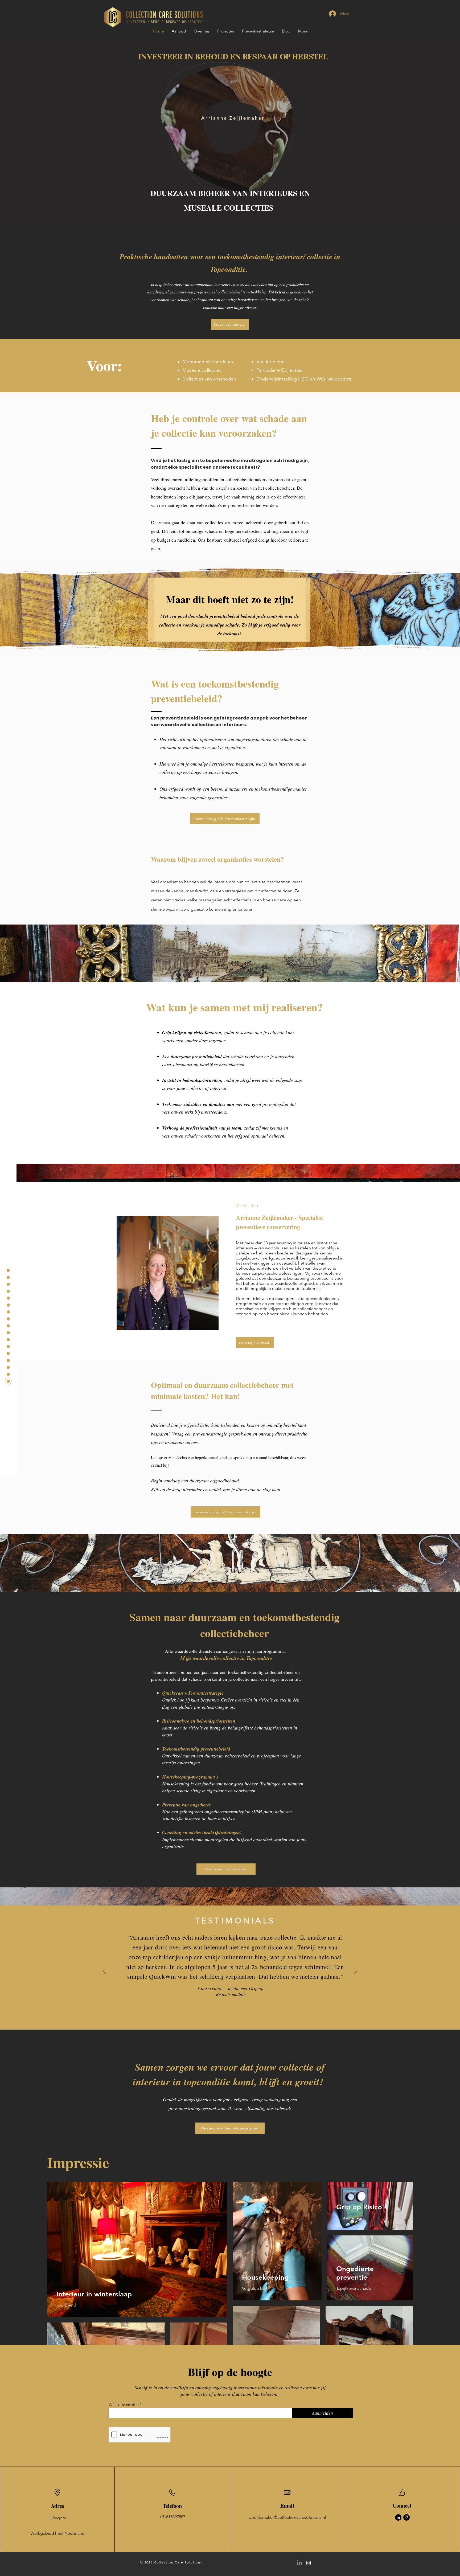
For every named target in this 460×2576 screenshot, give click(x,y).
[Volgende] (356, 1972)
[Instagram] (406, 2517)
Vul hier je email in (124, 2404)
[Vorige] (104, 1972)
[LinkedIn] (398, 2517)
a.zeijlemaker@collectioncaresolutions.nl (288, 2517)
